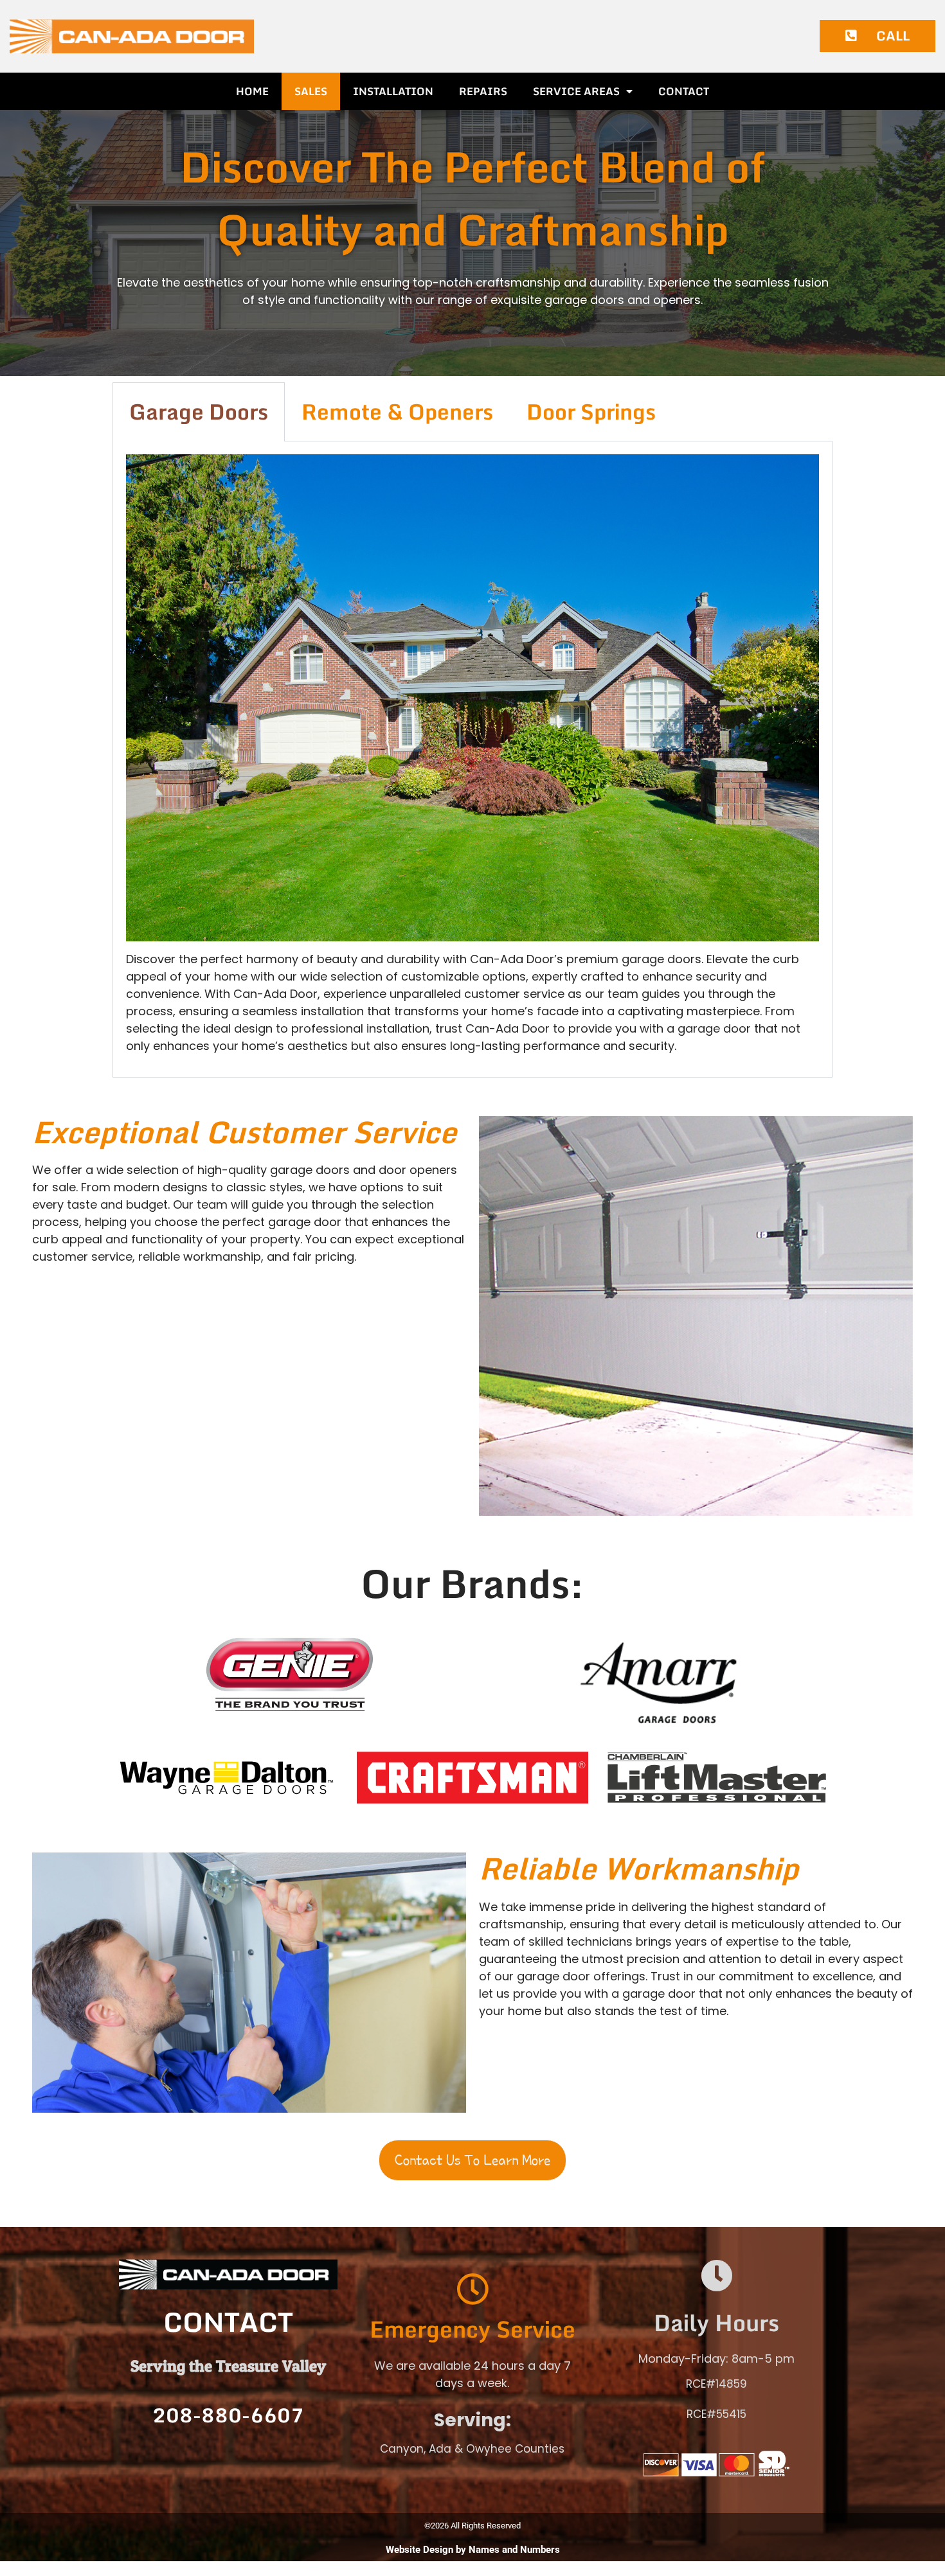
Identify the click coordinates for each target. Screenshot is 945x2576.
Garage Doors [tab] (199, 411)
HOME (252, 91)
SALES (311, 91)
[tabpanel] (473, 759)
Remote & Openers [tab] (397, 411)
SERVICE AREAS (576, 91)
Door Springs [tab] (591, 411)
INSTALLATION (393, 91)
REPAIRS (483, 91)
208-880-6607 (228, 2415)
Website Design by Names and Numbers (473, 2550)
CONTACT (684, 91)
